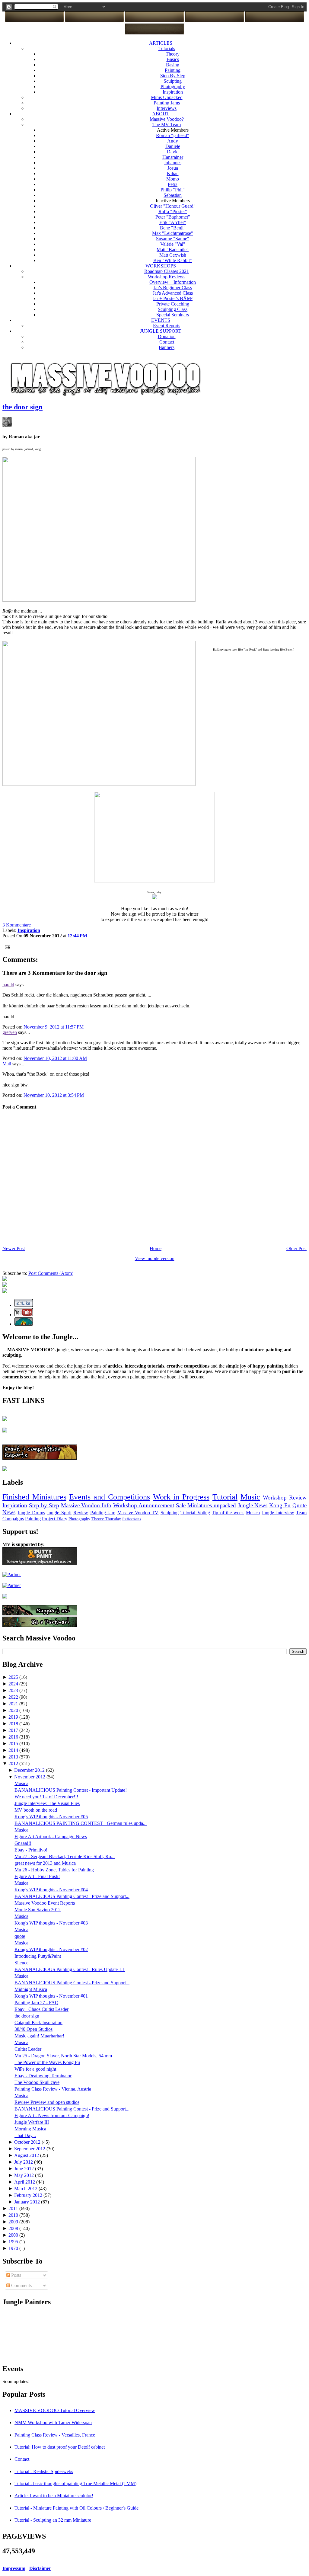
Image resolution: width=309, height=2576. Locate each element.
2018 (14, 1724)
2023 (14, 1690)
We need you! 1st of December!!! (46, 1797)
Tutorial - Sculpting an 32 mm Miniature (53, 2520)
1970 (14, 2248)
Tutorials (167, 48)
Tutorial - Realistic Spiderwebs (44, 2471)
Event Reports (167, 326)
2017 (14, 1730)
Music (250, 1497)
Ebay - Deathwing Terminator (43, 2076)
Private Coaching (173, 304)
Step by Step (44, 1505)
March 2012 (26, 2189)
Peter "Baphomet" (173, 217)
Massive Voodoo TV (138, 1513)
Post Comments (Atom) (51, 1273)
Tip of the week (228, 1513)
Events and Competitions (109, 1497)
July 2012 (24, 2162)
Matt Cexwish (173, 255)
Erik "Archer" (173, 222)
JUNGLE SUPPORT (161, 331)
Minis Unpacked (167, 97)
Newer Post (14, 1248)
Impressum (14, 2568)
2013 (14, 1757)
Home (156, 1248)
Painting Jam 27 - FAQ (37, 2003)
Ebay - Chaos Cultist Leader (41, 2009)
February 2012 (29, 2195)
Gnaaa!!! (23, 1843)
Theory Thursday (106, 1519)
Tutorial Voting (195, 1513)
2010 (14, 2215)
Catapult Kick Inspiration (38, 2022)
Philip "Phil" (173, 190)
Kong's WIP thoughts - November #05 (51, 1817)
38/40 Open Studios (33, 2029)
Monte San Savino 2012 (38, 1910)
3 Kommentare (17, 925)
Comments (21, 2285)
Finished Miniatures (34, 1497)
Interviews (167, 108)
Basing (173, 65)
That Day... (25, 2135)
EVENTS (161, 320)
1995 (14, 2242)
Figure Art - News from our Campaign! (52, 2115)
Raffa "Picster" (173, 211)
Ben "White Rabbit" (173, 260)
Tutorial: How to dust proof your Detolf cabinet (60, 2447)
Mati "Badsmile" (173, 250)
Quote (299, 1505)
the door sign (22, 407)
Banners (167, 347)
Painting (173, 70)
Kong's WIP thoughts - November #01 (51, 1996)
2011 (14, 2208)
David (173, 152)
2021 (14, 1704)
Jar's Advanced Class (173, 293)
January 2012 (28, 2202)
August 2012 (27, 2155)
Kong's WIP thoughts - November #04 (51, 1890)
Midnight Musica (31, 1989)
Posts (16, 2275)
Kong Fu (280, 1505)
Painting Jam (103, 1513)
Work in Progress (181, 1497)
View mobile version (155, 1258)
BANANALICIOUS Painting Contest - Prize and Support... (72, 1896)
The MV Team (167, 125)
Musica (253, 1513)
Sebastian (173, 195)
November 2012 (30, 1777)
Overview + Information (173, 282)
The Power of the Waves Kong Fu (47, 2062)
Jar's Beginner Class (173, 288)
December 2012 (30, 1770)
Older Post (296, 1248)
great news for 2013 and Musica (45, 1863)
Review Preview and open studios (47, 2102)
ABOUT (161, 114)
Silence (21, 1963)
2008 (14, 2228)
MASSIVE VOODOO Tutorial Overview (55, 2410)
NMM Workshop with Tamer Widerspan (53, 2422)
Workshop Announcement (144, 1505)
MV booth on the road (36, 1810)
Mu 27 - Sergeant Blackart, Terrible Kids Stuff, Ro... (65, 1856)
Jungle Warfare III (32, 2122)
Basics (173, 59)
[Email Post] (6, 947)
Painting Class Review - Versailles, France (55, 2435)
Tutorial (225, 1497)
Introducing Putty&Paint (38, 1956)
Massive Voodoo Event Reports (45, 1903)
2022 (14, 1697)
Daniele (173, 146)
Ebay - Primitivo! (31, 1850)
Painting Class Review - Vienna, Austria (53, 2089)
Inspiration (173, 92)
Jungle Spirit (59, 1513)
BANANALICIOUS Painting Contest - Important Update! (71, 1790)
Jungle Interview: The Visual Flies (47, 1803)
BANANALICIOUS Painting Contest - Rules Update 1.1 (70, 1969)
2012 (14, 1763)
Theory (173, 54)
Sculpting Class (173, 309)
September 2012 (30, 2149)
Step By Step (173, 76)
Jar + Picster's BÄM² (173, 298)
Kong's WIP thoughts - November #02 (51, 1949)
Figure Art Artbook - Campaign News (51, 1837)
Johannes (173, 163)
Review (81, 1513)
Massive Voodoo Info (86, 1505)
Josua (173, 168)
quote (20, 1936)
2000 (14, 2235)
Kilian (173, 173)
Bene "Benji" (173, 228)
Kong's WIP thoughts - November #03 (51, 1923)
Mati (7, 1064)
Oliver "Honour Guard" (173, 206)
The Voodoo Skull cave (37, 2082)
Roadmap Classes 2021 (167, 271)
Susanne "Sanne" (173, 239)
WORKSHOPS (161, 266)
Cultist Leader (28, 2049)
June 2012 (25, 2169)
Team (301, 1513)
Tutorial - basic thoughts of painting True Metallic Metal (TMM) (75, 2483)
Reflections (132, 1519)
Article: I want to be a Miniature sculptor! (54, 2496)
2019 (14, 1717)
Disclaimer (40, 2568)
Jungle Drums (31, 1513)
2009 (14, 2222)
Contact (167, 342)
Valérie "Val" (173, 244)
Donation (167, 336)
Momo (173, 179)
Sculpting (173, 81)
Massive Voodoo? (167, 119)
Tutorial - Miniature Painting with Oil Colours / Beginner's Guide (76, 2508)
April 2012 (25, 2182)
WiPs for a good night (35, 2069)
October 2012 (28, 2142)
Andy (173, 141)
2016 (14, 1737)
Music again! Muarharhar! (39, 2036)
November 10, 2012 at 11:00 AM (55, 1058)
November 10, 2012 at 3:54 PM (54, 1095)
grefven (10, 1032)
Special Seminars (173, 315)
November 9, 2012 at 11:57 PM (54, 1027)
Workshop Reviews (167, 277)
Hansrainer (173, 157)
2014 (14, 1750)
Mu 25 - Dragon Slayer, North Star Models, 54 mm (63, 2056)
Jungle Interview (278, 1513)
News (9, 1512)
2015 (14, 1744)
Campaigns (13, 1519)
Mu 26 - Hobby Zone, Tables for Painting (54, 1870)
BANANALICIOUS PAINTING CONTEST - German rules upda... (81, 1823)
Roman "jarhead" (173, 135)
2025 (14, 1677)
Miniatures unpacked (212, 1505)
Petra (173, 184)
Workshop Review (285, 1498)
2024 (14, 1684)
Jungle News (253, 1505)
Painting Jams (167, 103)
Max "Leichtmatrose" (173, 233)
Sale (181, 1505)
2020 (14, 1710)
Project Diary (55, 1519)
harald (8, 985)
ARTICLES (161, 43)
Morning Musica (30, 2129)
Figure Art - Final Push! (37, 1876)
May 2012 (25, 2175)
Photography (173, 86)
